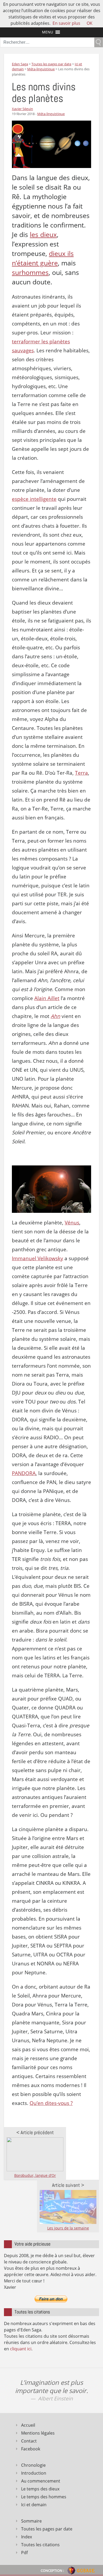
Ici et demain (34, 2505)
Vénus (72, 1223)
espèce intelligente (34, 499)
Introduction (34, 2473)
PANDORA (24, 1473)
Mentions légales (38, 2433)
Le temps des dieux (40, 2489)
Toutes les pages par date (47, 2529)
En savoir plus (66, 23)
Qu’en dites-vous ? (51, 2103)
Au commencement (41, 2481)
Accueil (28, 2425)
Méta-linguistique (51, 114)
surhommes (30, 272)
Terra (81, 773)
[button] (48, 32)
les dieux (43, 234)
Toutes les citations (40, 2545)
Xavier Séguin (22, 109)
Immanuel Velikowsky (38, 1258)
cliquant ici (21, 2349)
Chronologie (33, 2465)
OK (90, 23)
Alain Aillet (47, 998)
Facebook (31, 2449)
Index (27, 2537)
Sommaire (31, 2521)
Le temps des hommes (44, 2497)
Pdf (24, 2553)
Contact (29, 2441)
